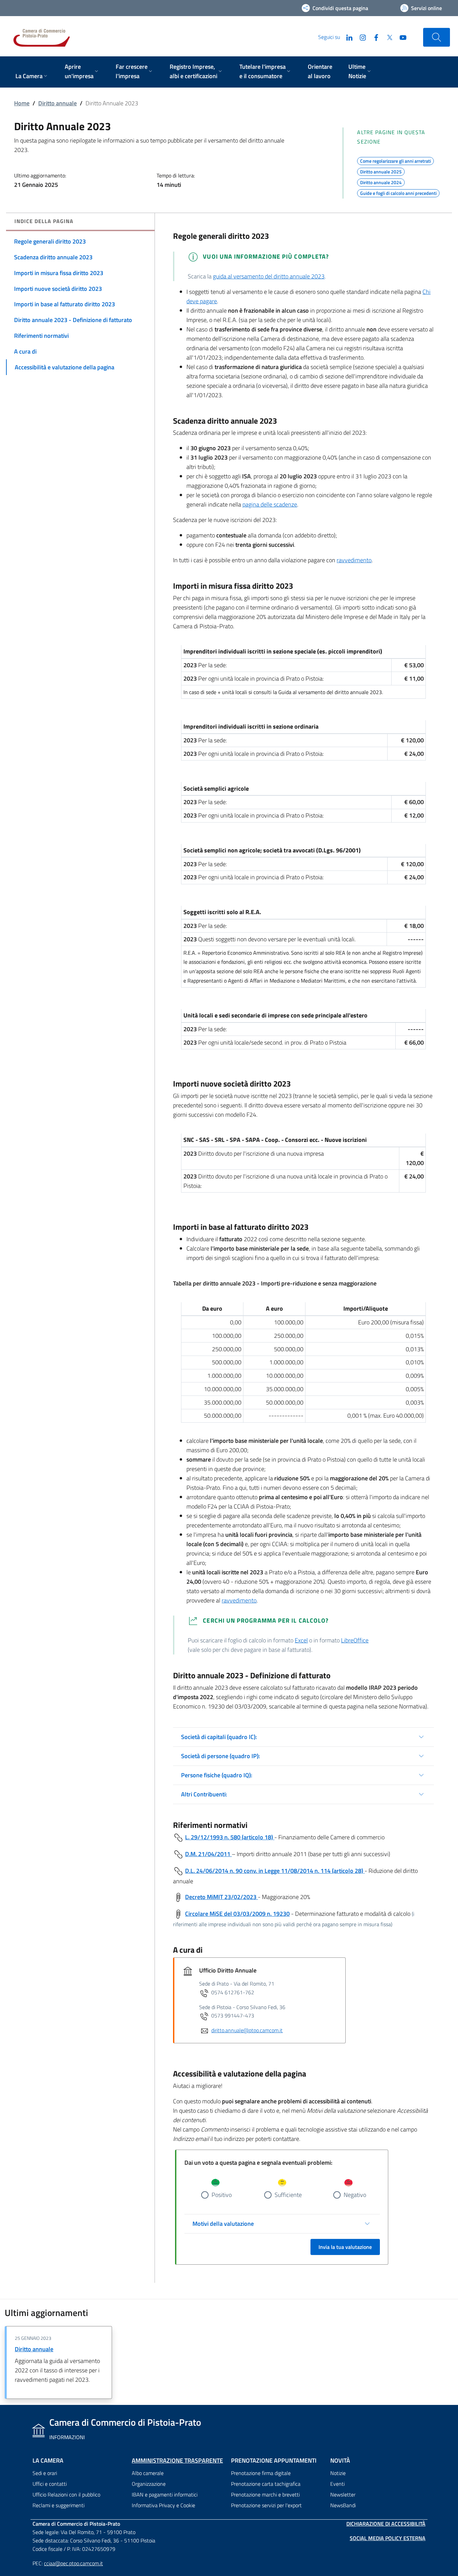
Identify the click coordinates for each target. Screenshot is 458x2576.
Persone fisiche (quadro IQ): (217, 1775)
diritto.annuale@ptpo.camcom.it (247, 2030)
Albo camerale (148, 2473)
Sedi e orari (45, 2473)
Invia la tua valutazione (345, 2247)
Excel (301, 1640)
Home (22, 103)
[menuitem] (32, 77)
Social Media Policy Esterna (388, 2538)
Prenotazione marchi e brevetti (265, 2494)
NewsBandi (343, 2505)
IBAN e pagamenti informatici (165, 2494)
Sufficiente (288, 2195)
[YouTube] (400, 37)
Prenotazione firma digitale (261, 2473)
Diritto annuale (58, 103)
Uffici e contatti (50, 2484)
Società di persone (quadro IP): (220, 1756)
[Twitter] (387, 37)
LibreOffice (355, 1640)
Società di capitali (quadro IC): (219, 1737)
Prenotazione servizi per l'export (266, 2505)
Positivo (222, 2195)
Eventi (337, 2484)
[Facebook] (374, 37)
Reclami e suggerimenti (59, 2505)
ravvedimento (354, 560)
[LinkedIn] (347, 37)
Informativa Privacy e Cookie (163, 2505)
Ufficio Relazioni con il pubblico (66, 2494)
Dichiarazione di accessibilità (386, 2524)
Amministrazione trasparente (177, 2460)
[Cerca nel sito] (437, 37)
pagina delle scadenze (270, 504)
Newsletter (343, 2494)
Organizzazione (149, 2484)
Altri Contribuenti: (204, 1794)
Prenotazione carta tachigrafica (266, 2484)
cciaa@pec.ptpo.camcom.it (73, 2563)
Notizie (338, 2473)
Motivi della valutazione (223, 2224)
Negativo (355, 2195)
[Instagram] (360, 37)
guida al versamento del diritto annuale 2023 (269, 276)
